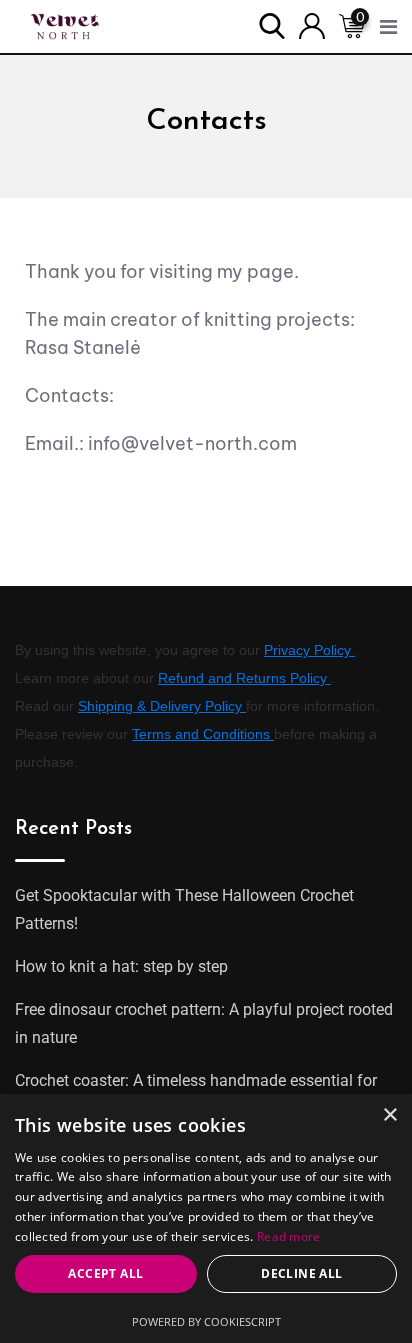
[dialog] (206, 1218)
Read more (289, 1236)
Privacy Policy (309, 650)
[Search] (272, 24)
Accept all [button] (105, 1273)
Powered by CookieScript (206, 1321)
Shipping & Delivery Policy (162, 706)
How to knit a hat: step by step (121, 966)
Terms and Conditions (203, 734)
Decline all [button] (301, 1273)
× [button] (389, 1115)
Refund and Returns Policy (244, 678)
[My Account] (312, 24)
